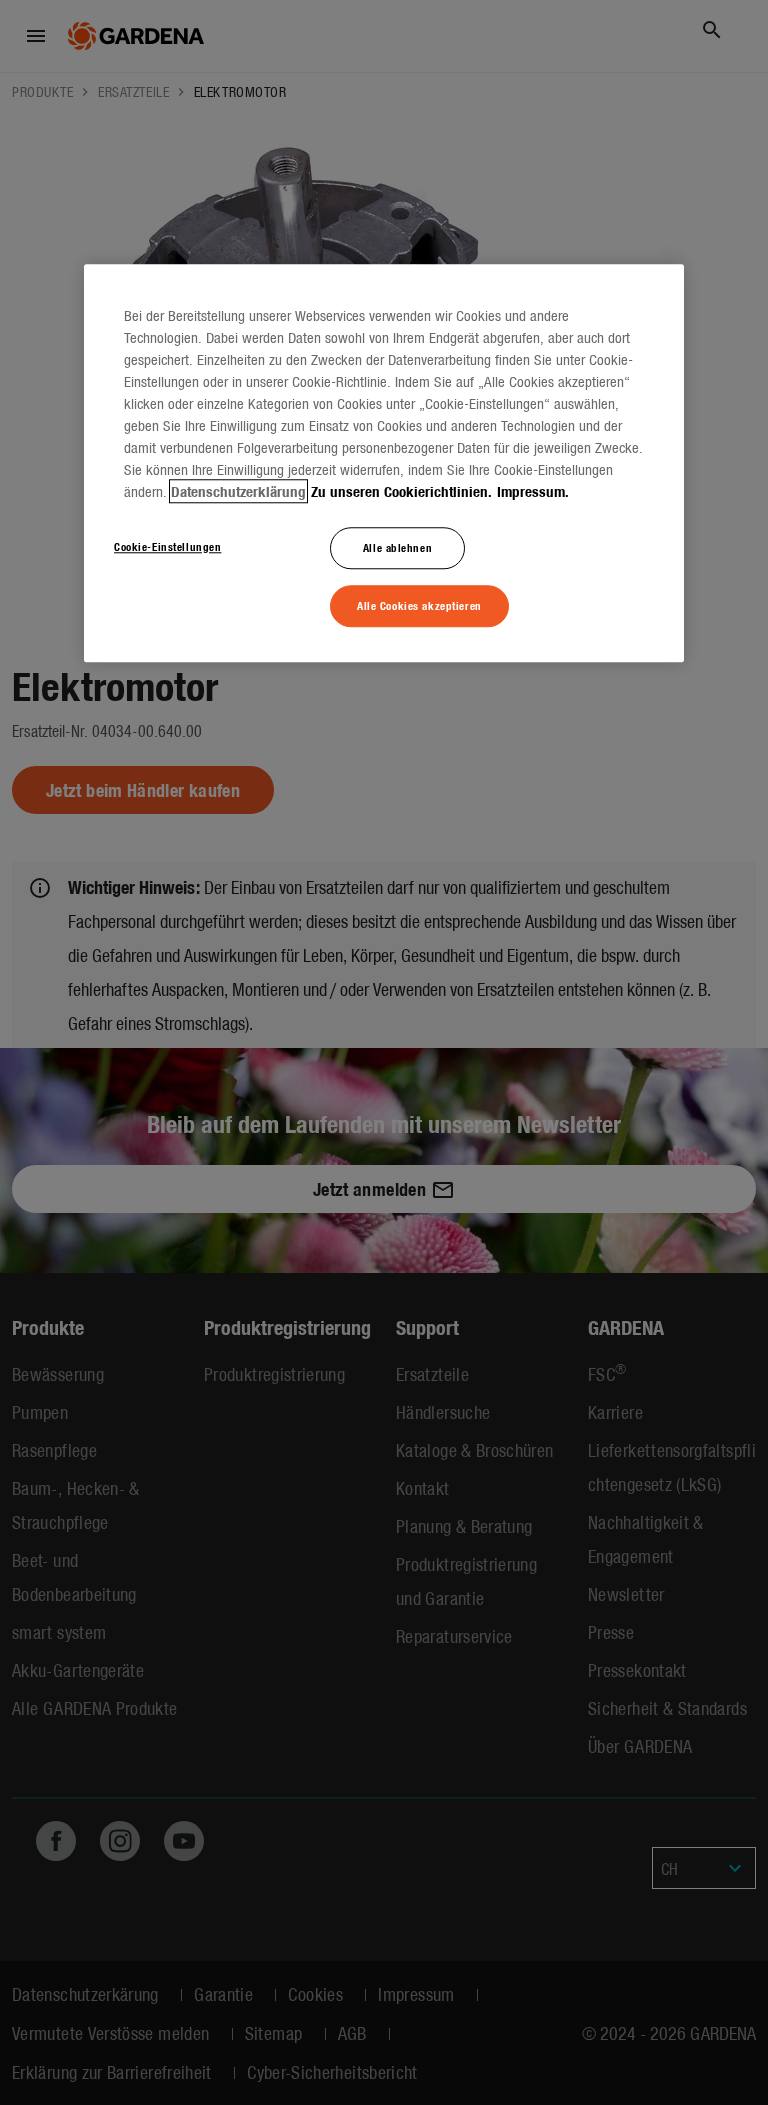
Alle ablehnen (397, 547)
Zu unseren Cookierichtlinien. (401, 491)
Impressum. (533, 491)
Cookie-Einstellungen (167, 546)
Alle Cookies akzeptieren (419, 605)
